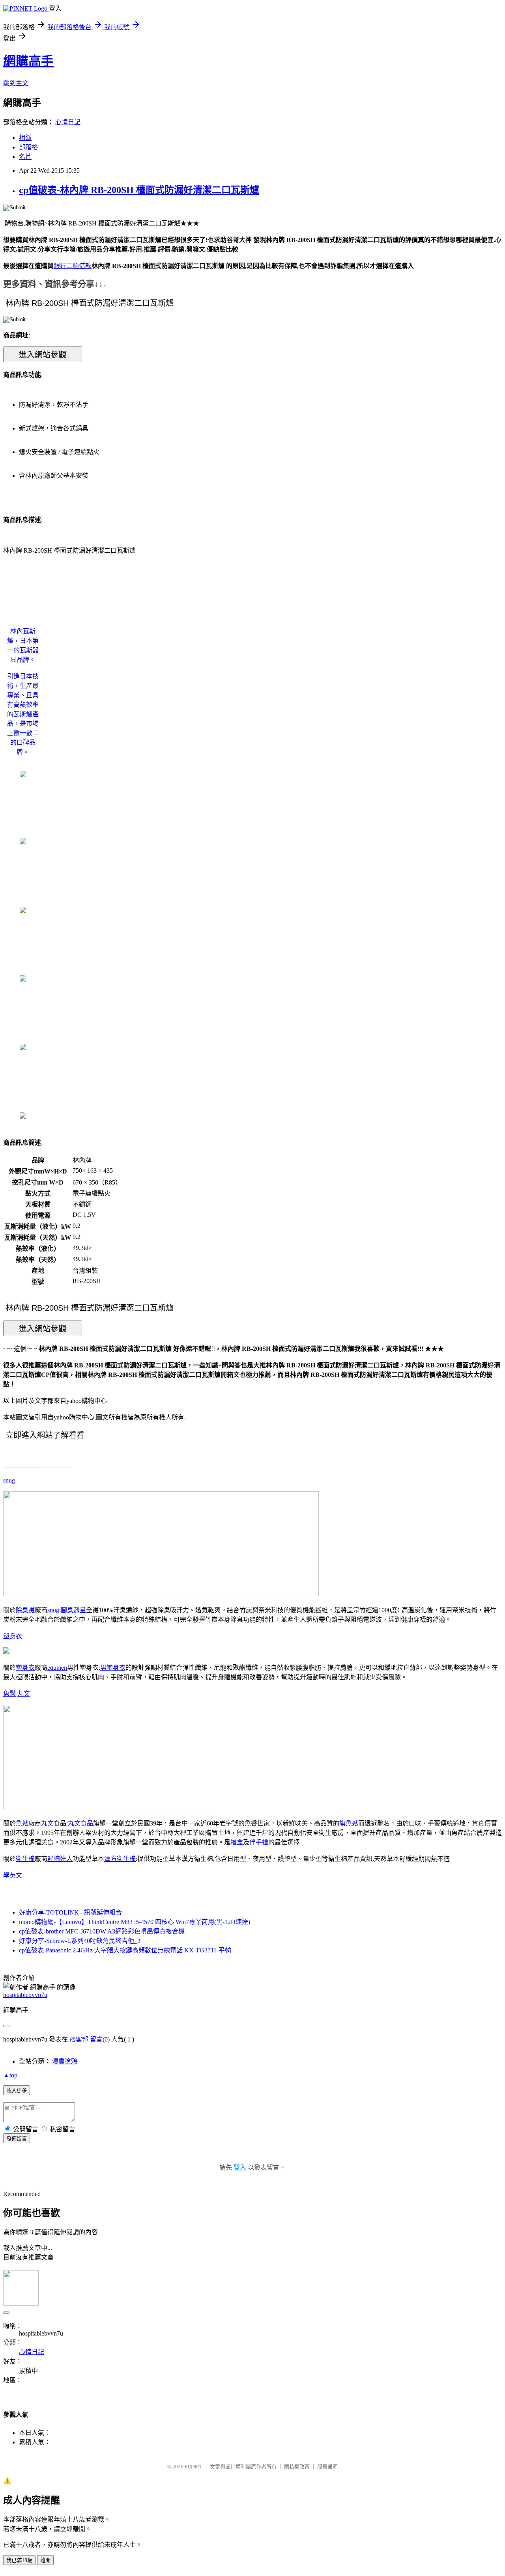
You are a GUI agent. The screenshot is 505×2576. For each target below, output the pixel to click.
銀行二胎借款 (73, 266)
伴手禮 (259, 1842)
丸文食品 (80, 1823)
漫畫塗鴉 (65, 2061)
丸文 (24, 1694)
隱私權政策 (297, 2467)
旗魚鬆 (349, 1823)
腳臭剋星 (73, 1610)
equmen (57, 1668)
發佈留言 (17, 2139)
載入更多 (17, 2091)
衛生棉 (25, 1859)
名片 (25, 157)
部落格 (28, 147)
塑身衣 (13, 1636)
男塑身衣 (113, 1668)
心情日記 (68, 122)
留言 (96, 2039)
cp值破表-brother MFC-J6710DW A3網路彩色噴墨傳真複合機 (102, 1931)
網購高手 (28, 61)
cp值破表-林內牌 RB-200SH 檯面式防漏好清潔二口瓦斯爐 (139, 190)
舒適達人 (60, 1859)
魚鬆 (9, 1694)
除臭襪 (25, 1610)
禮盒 (237, 1842)
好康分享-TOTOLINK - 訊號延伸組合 (70, 1912)
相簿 (25, 138)
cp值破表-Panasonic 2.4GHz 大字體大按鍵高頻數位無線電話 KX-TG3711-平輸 (125, 1950)
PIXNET (194, 2467)
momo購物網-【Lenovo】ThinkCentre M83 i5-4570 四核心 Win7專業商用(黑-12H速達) (135, 1922)
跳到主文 (16, 83)
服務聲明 (327, 2467)
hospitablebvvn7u (25, 1995)
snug (9, 1480)
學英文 (13, 1875)
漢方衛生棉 (120, 1859)
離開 (45, 2560)
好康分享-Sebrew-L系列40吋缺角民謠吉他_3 (80, 1941)
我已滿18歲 (19, 2560)
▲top (10, 2075)
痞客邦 (79, 2039)
